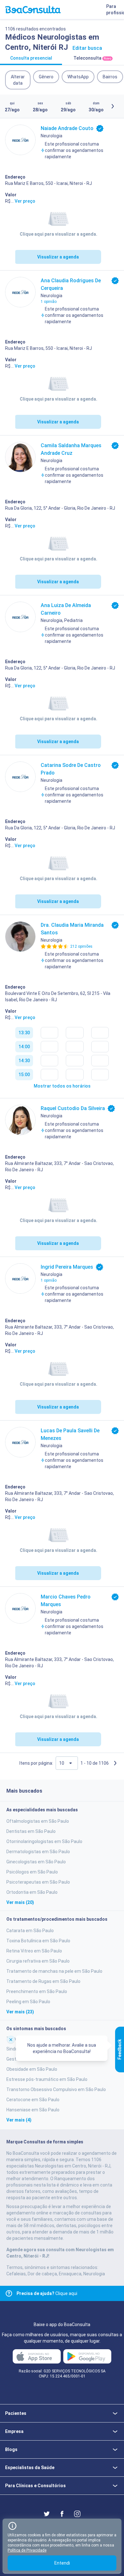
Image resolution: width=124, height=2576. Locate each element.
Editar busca (87, 48)
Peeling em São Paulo (28, 2002)
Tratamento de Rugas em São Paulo (43, 1981)
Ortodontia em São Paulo (32, 1892)
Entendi (62, 2563)
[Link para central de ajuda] (9, 2293)
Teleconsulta (92, 58)
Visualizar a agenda (58, 257)
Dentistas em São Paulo (31, 1831)
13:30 (24, 1033)
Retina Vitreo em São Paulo (34, 1951)
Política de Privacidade (27, 2550)
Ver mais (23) (20, 2012)
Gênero (46, 77)
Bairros (110, 77)
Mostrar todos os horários (62, 1086)
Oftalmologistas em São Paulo (38, 1821)
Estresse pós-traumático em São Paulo (47, 2079)
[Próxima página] (115, 1763)
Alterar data (18, 80)
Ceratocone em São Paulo (33, 2100)
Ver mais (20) (20, 1902)
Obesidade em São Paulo (32, 2069)
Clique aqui (47, 2293)
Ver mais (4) (19, 2120)
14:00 (24, 1047)
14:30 (24, 1061)
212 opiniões (81, 946)
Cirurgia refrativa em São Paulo (38, 1961)
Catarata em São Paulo (30, 1931)
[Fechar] (11, 2039)
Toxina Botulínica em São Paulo (38, 1941)
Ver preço (25, 201)
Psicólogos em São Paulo (32, 1872)
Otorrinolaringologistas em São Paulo (44, 1841)
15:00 (24, 1075)
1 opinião (49, 302)
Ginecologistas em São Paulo (36, 1862)
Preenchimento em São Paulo (37, 1991)
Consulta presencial (31, 58)
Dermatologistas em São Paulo (38, 1852)
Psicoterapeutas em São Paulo (38, 1882)
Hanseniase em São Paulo (33, 2110)
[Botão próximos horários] (113, 106)
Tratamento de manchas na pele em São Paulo (54, 1971)
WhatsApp (78, 77)
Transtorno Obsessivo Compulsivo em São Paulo (56, 2089)
